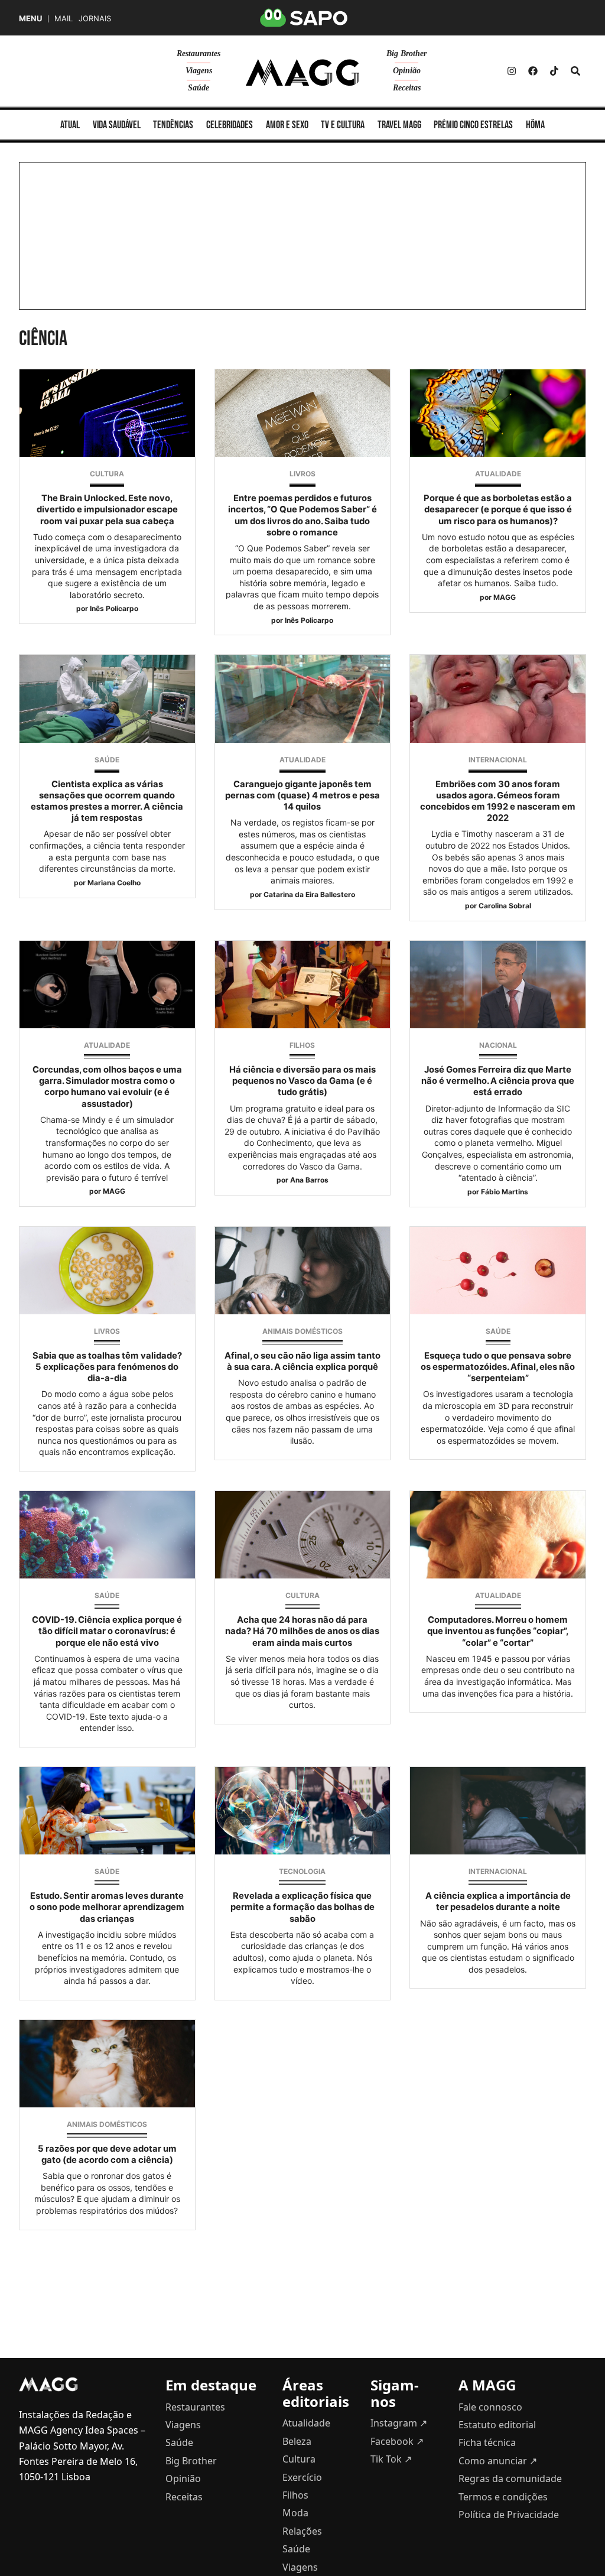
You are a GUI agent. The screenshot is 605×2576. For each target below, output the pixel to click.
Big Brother (406, 53)
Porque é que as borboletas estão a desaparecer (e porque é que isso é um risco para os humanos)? (498, 509)
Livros (302, 474)
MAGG (505, 597)
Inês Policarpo (114, 608)
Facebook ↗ (397, 2441)
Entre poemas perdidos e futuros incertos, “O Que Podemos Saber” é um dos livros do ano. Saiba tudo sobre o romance (302, 515)
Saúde (199, 88)
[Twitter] (554, 71)
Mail (64, 19)
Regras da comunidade (510, 2478)
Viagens (199, 71)
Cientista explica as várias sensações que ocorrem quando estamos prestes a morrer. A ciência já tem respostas (107, 801)
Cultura (107, 474)
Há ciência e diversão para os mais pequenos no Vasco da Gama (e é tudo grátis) (302, 1081)
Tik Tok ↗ (391, 2459)
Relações (302, 2531)
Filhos (302, 1045)
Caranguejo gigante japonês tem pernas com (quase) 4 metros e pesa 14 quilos (302, 795)
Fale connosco (490, 2407)
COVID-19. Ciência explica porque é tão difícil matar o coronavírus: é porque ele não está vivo (107, 1631)
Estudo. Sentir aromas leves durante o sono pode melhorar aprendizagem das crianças (107, 1907)
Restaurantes (199, 53)
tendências (173, 125)
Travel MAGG (399, 125)
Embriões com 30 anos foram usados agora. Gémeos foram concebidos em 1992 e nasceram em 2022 (498, 801)
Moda (295, 2513)
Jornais (95, 19)
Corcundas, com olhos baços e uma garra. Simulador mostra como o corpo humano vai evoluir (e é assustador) (107, 1087)
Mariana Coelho (114, 883)
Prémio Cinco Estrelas (473, 125)
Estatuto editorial (497, 2425)
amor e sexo (287, 125)
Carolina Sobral (505, 906)
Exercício (302, 2477)
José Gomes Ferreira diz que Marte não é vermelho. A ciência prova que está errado (498, 1081)
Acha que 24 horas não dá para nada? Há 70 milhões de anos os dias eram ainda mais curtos (302, 1631)
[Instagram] (512, 71)
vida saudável (117, 125)
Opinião (407, 71)
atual (70, 125)
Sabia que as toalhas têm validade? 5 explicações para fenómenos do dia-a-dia (107, 1367)
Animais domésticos (302, 1331)
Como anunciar (498, 2461)
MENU (30, 19)
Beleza (297, 2441)
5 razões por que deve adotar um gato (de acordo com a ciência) (107, 2154)
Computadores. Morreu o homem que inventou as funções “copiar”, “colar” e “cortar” (498, 1631)
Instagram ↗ (399, 2423)
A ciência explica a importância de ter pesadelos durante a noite (498, 1901)
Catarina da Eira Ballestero (309, 894)
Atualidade (498, 474)
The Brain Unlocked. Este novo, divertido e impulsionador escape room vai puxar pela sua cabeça (107, 509)
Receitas (407, 88)
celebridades (230, 125)
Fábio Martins (505, 1192)
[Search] (575, 71)
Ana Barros (309, 1180)
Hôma (535, 125)
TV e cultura (343, 125)
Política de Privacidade (509, 2515)
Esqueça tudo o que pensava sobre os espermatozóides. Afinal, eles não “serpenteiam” (498, 1367)
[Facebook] (533, 71)
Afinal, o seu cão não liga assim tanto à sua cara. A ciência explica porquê (302, 1361)
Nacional (498, 1045)
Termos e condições (503, 2497)
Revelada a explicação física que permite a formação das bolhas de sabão (302, 1907)
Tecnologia (302, 1871)
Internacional (498, 760)
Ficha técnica (487, 2442)
